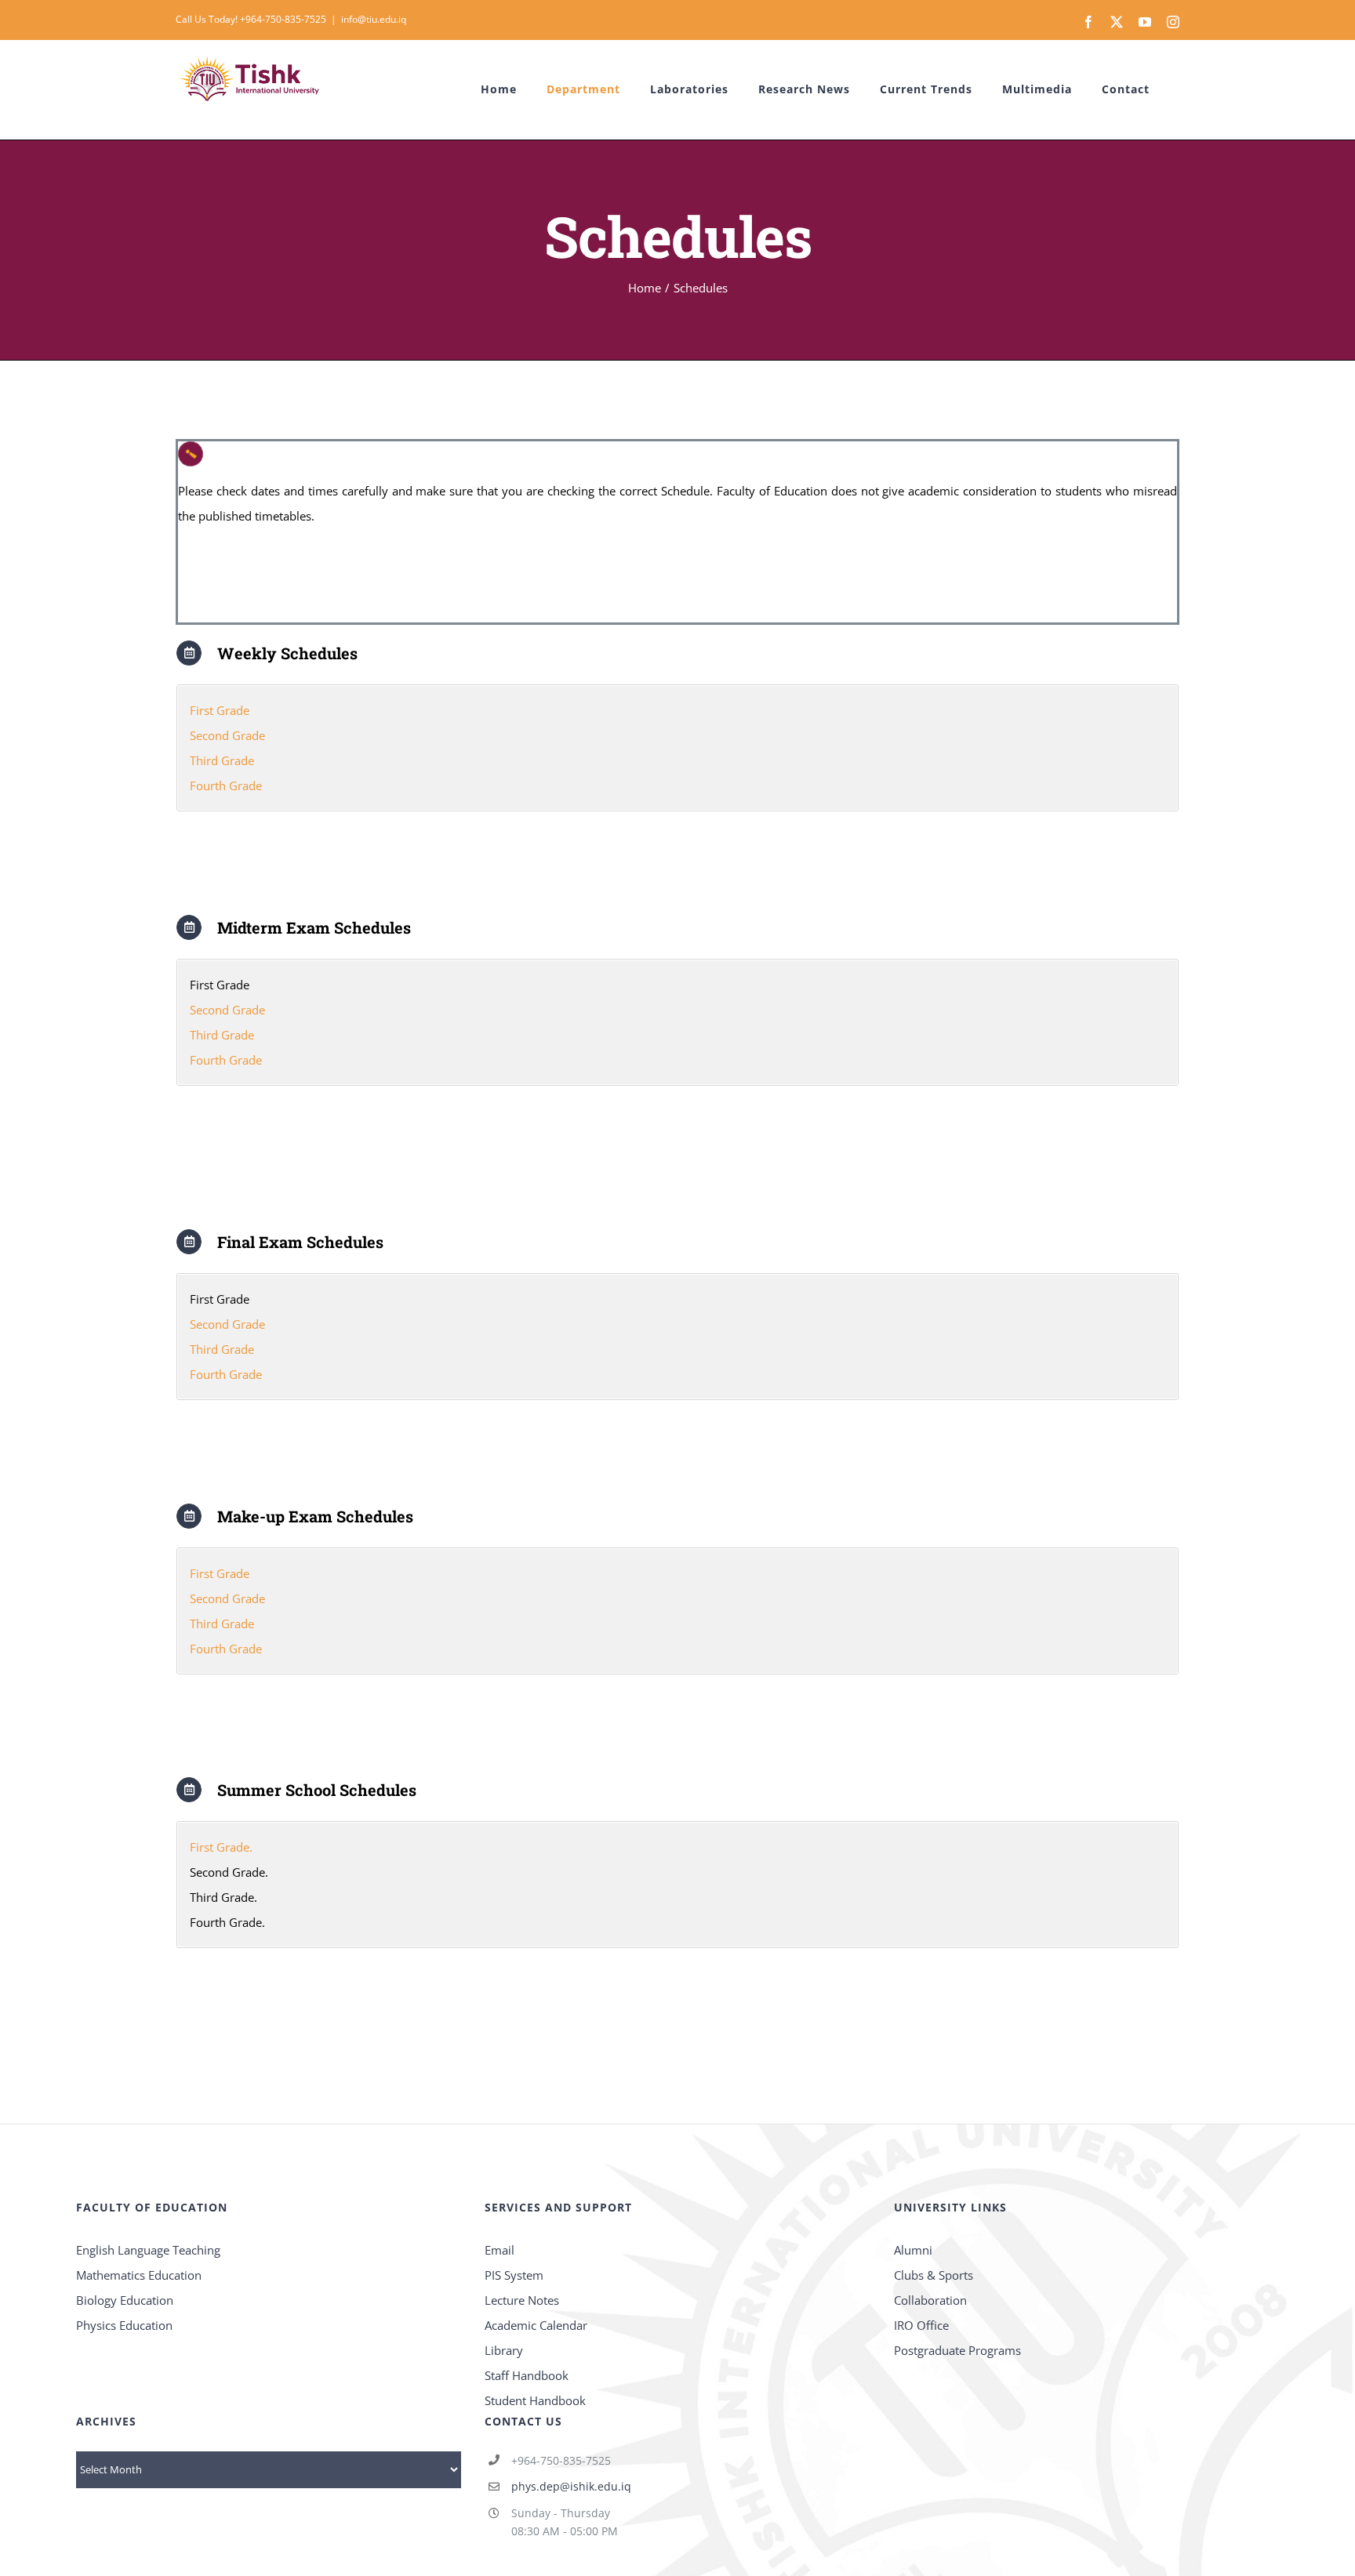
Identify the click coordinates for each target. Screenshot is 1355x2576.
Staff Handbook (527, 2375)
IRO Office (921, 2325)
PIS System (514, 2275)
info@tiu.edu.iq (374, 19)
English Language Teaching (148, 2250)
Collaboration (930, 2300)
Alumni (913, 2250)
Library (504, 2350)
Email (499, 2250)
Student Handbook (535, 2400)
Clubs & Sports (934, 2275)
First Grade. (221, 1847)
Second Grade (227, 735)
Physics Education (124, 2325)
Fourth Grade (226, 785)
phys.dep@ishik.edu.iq (571, 2486)
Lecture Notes (522, 2300)
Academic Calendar (536, 2325)
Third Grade (222, 760)
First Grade (220, 710)
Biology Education (125, 2300)
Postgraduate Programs (957, 2350)
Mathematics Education (139, 2275)
